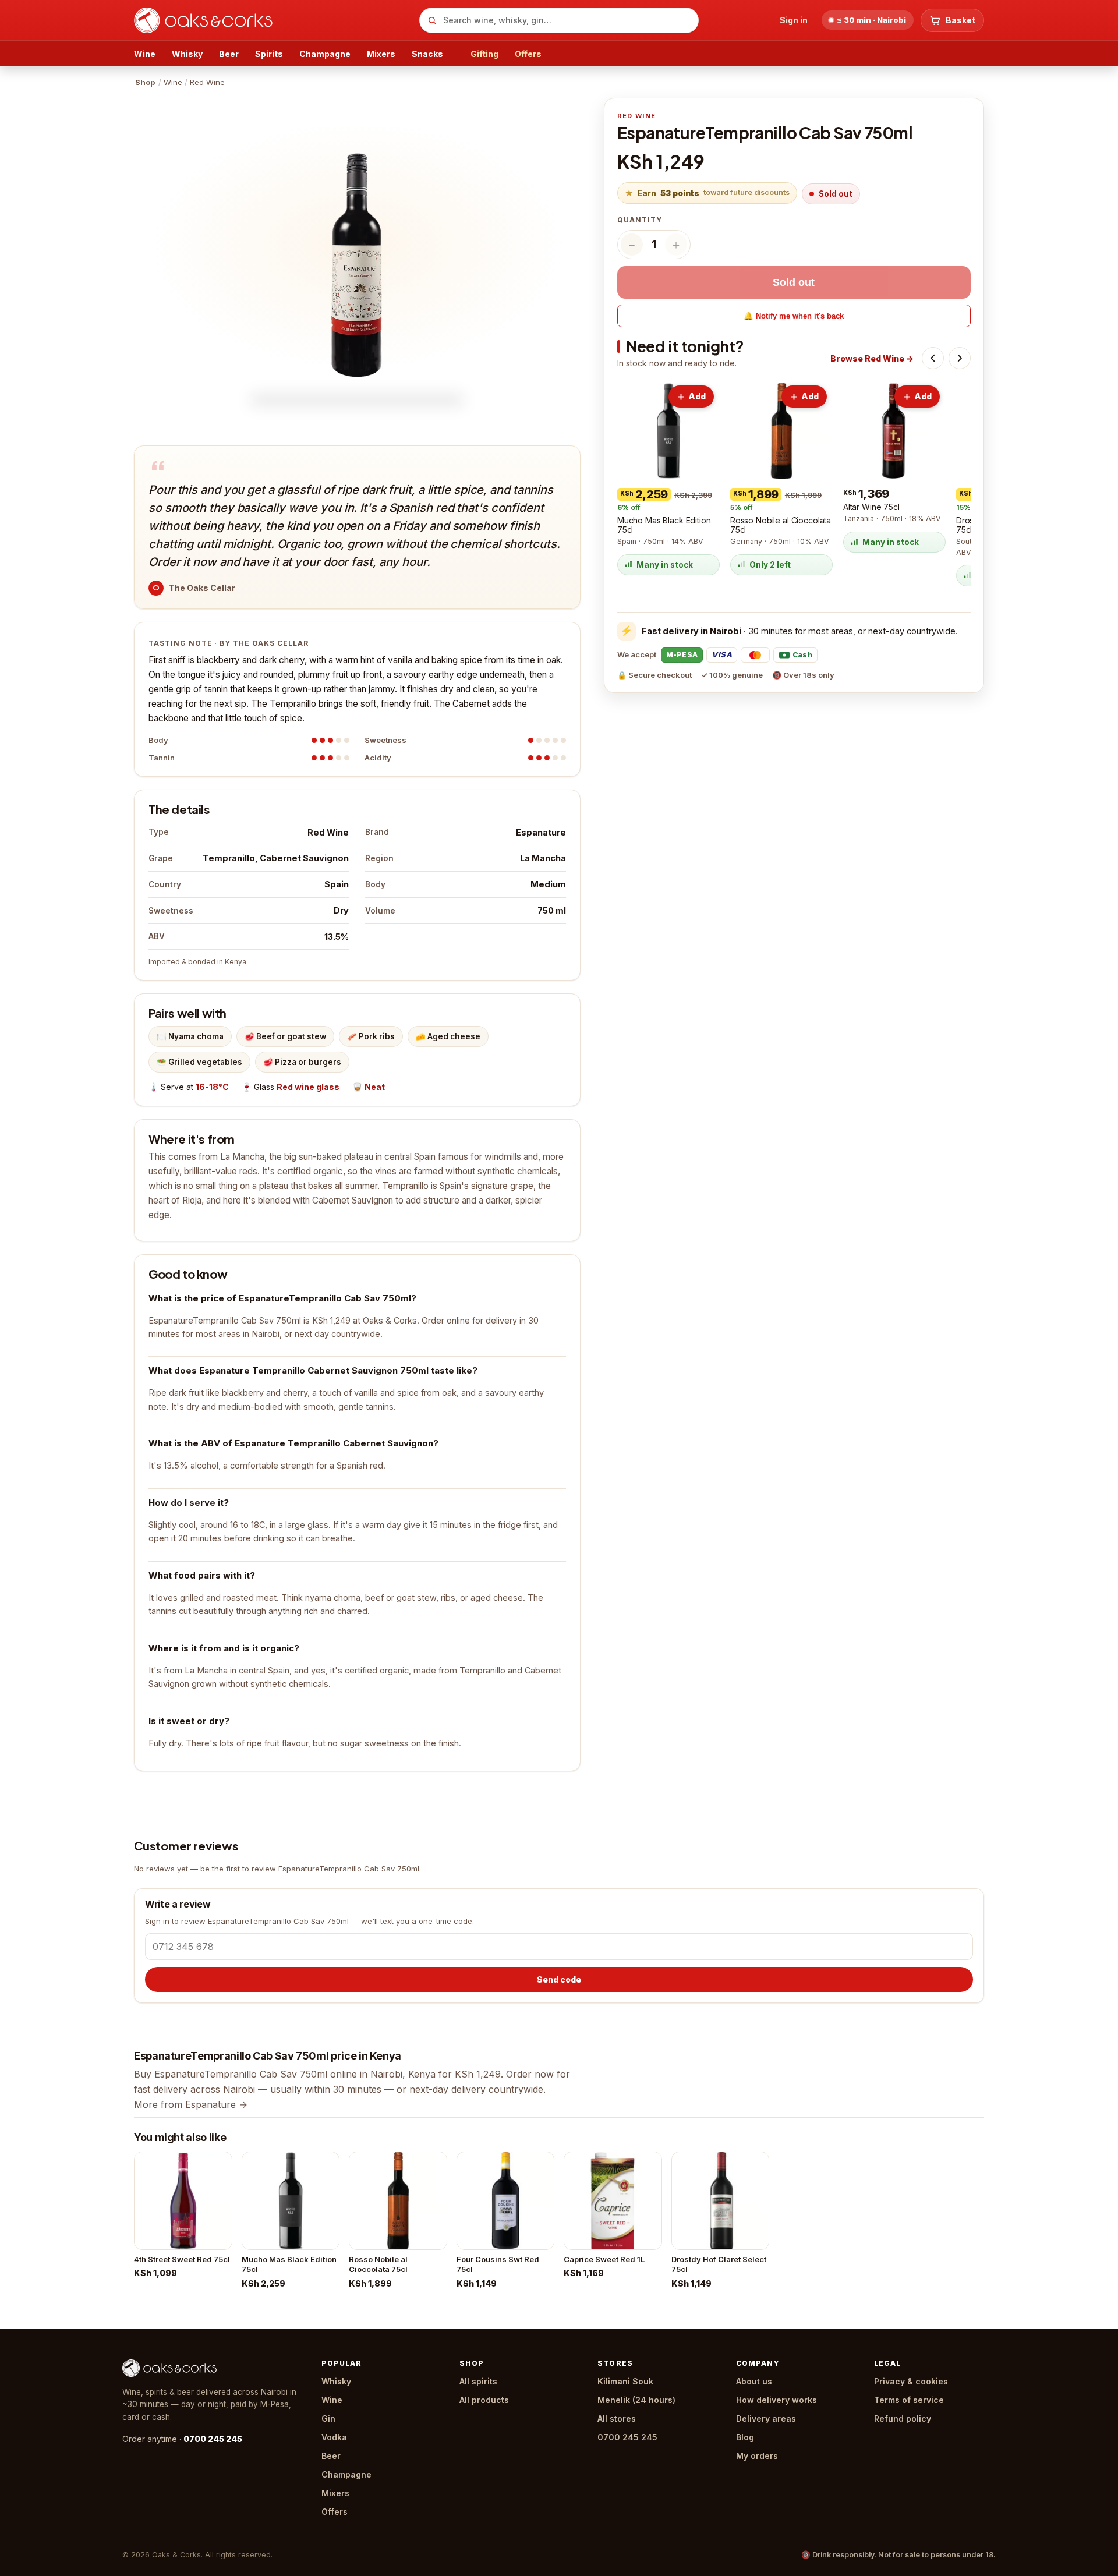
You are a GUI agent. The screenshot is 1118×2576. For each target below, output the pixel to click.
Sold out (794, 282)
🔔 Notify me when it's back (794, 316)
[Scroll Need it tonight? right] (960, 358)
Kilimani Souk (625, 2381)
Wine (145, 54)
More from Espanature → (191, 2104)
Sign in (794, 20)
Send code (559, 1979)
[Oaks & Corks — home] (272, 20)
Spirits (269, 54)
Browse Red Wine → (872, 358)
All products (484, 2400)
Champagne (325, 54)
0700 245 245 (213, 2439)
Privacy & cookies (911, 2381)
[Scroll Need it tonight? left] (933, 358)
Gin (328, 2418)
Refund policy (903, 2418)
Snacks (427, 54)
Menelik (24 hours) (636, 2400)
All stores (617, 2418)
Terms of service (909, 2400)
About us (754, 2381)
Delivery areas (766, 2418)
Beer (229, 54)
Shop (145, 82)
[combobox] (559, 20)
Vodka (334, 2437)
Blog (745, 2437)
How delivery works (776, 2400)
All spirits (478, 2381)
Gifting (484, 54)
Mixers (381, 54)
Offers (528, 54)
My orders (757, 2456)
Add (697, 396)
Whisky (187, 54)
